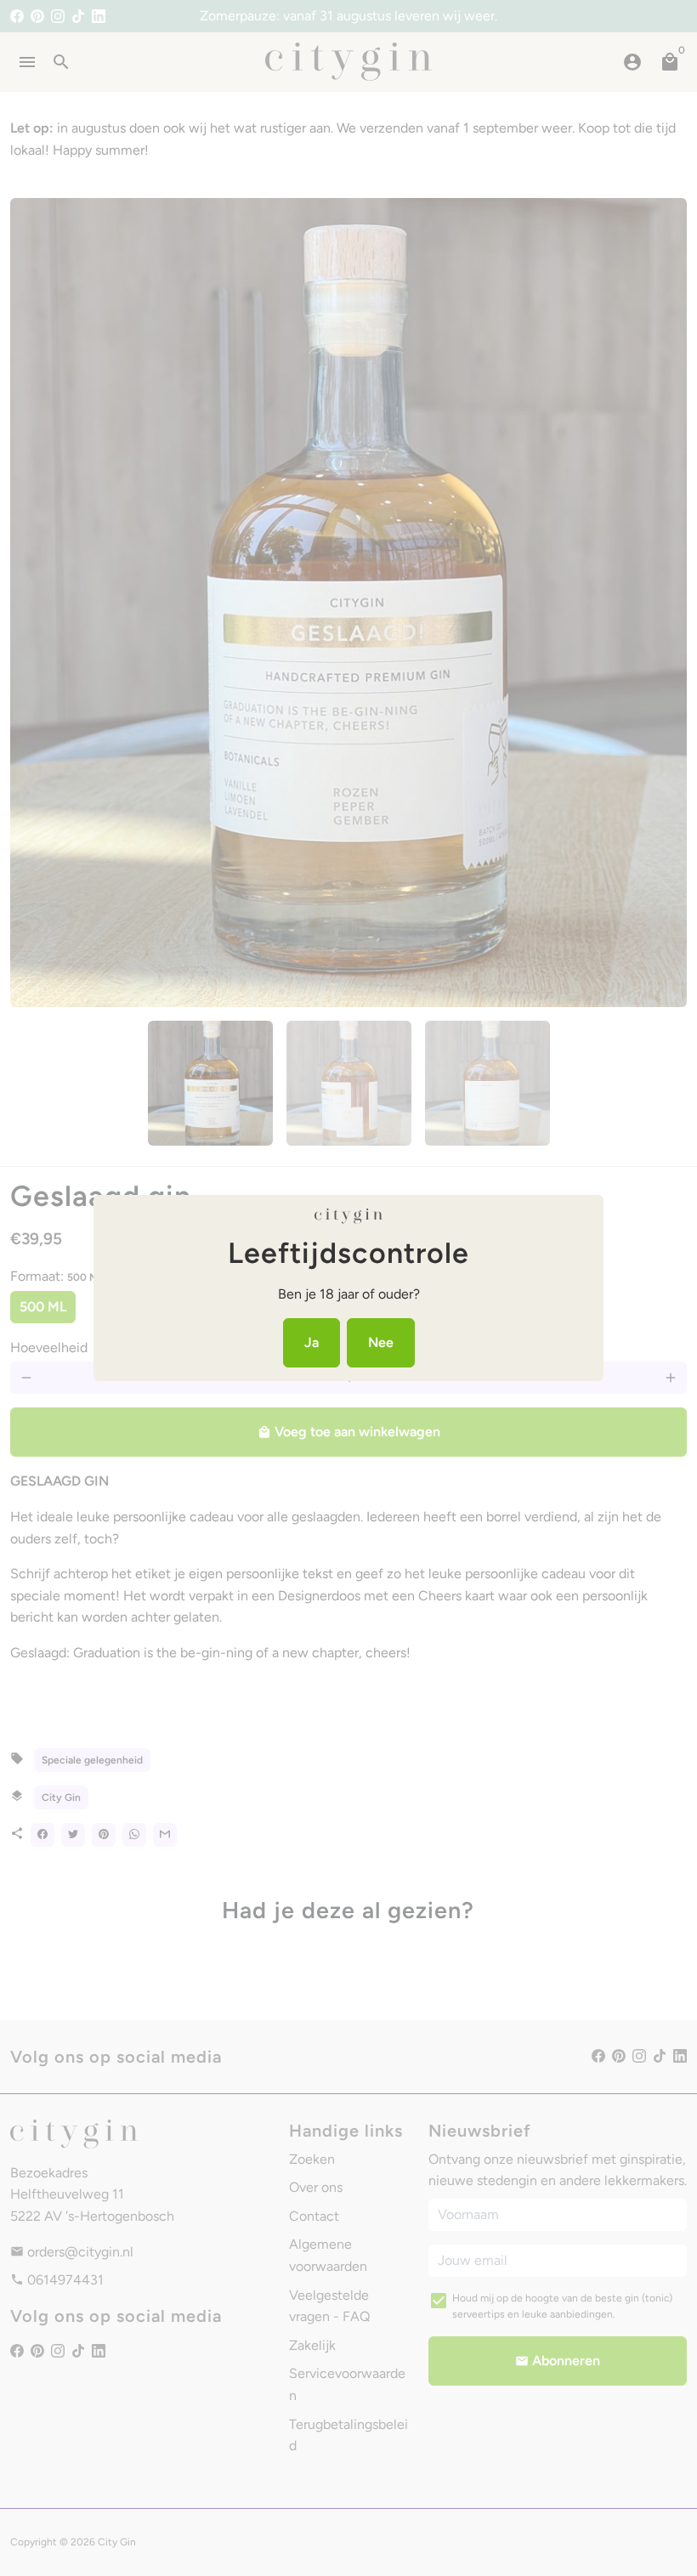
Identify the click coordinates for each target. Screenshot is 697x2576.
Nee (381, 1342)
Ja (312, 1342)
